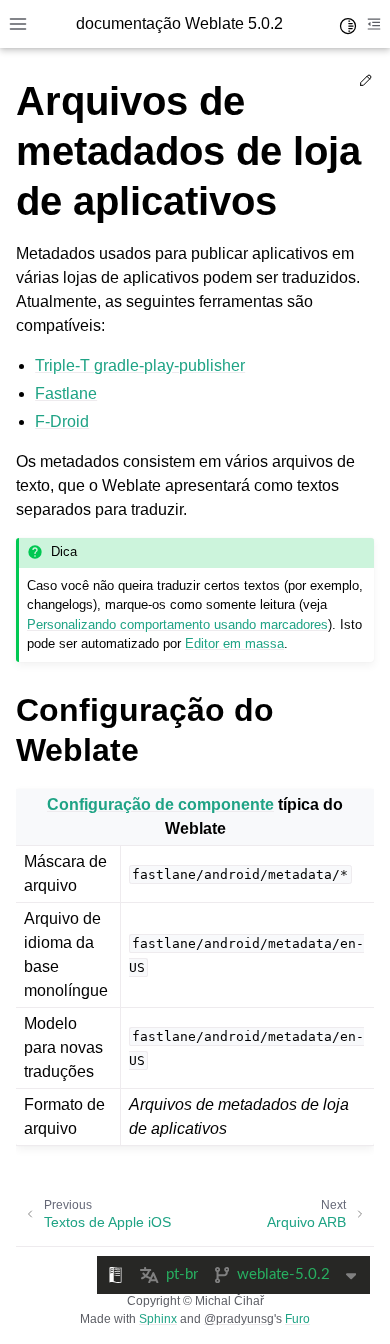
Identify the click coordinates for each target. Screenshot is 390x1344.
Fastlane (66, 393)
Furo (297, 1319)
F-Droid (62, 421)
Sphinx (158, 1319)
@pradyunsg (239, 1319)
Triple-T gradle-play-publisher (140, 365)
